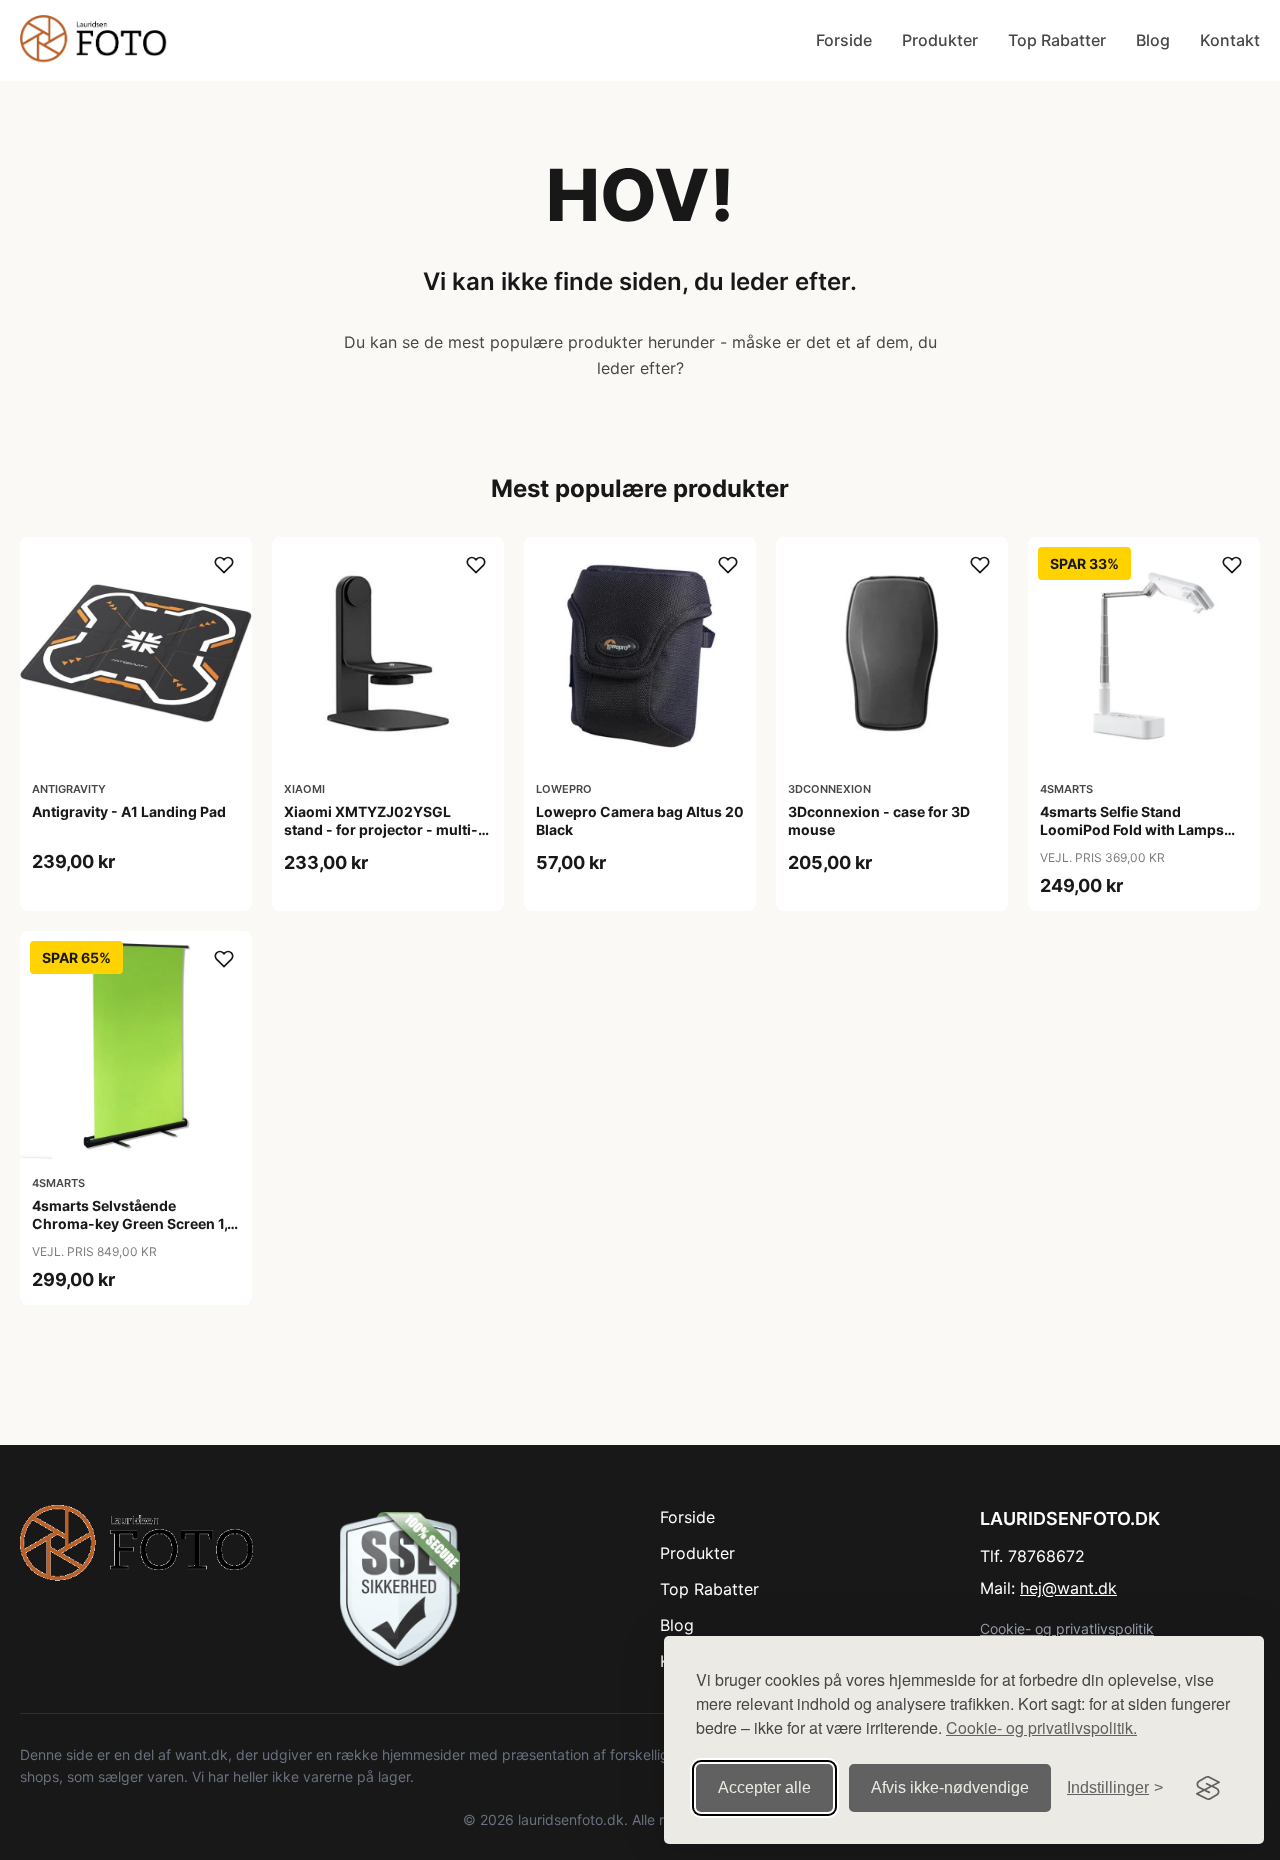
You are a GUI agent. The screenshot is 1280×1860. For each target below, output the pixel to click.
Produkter (940, 40)
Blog (1153, 40)
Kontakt (1230, 40)
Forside (844, 40)
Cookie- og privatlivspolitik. (1041, 1727)
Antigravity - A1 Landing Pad (129, 811)
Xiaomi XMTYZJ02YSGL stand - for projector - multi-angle (381, 829)
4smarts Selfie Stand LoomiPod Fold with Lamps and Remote (1132, 829)
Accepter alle (764, 1787)
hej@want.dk (1068, 1588)
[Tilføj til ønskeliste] (224, 565)
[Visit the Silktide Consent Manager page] (1208, 1788)
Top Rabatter (1057, 40)
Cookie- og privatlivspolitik (1067, 1628)
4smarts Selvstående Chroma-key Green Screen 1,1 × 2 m (133, 1223)
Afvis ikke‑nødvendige (950, 1787)
